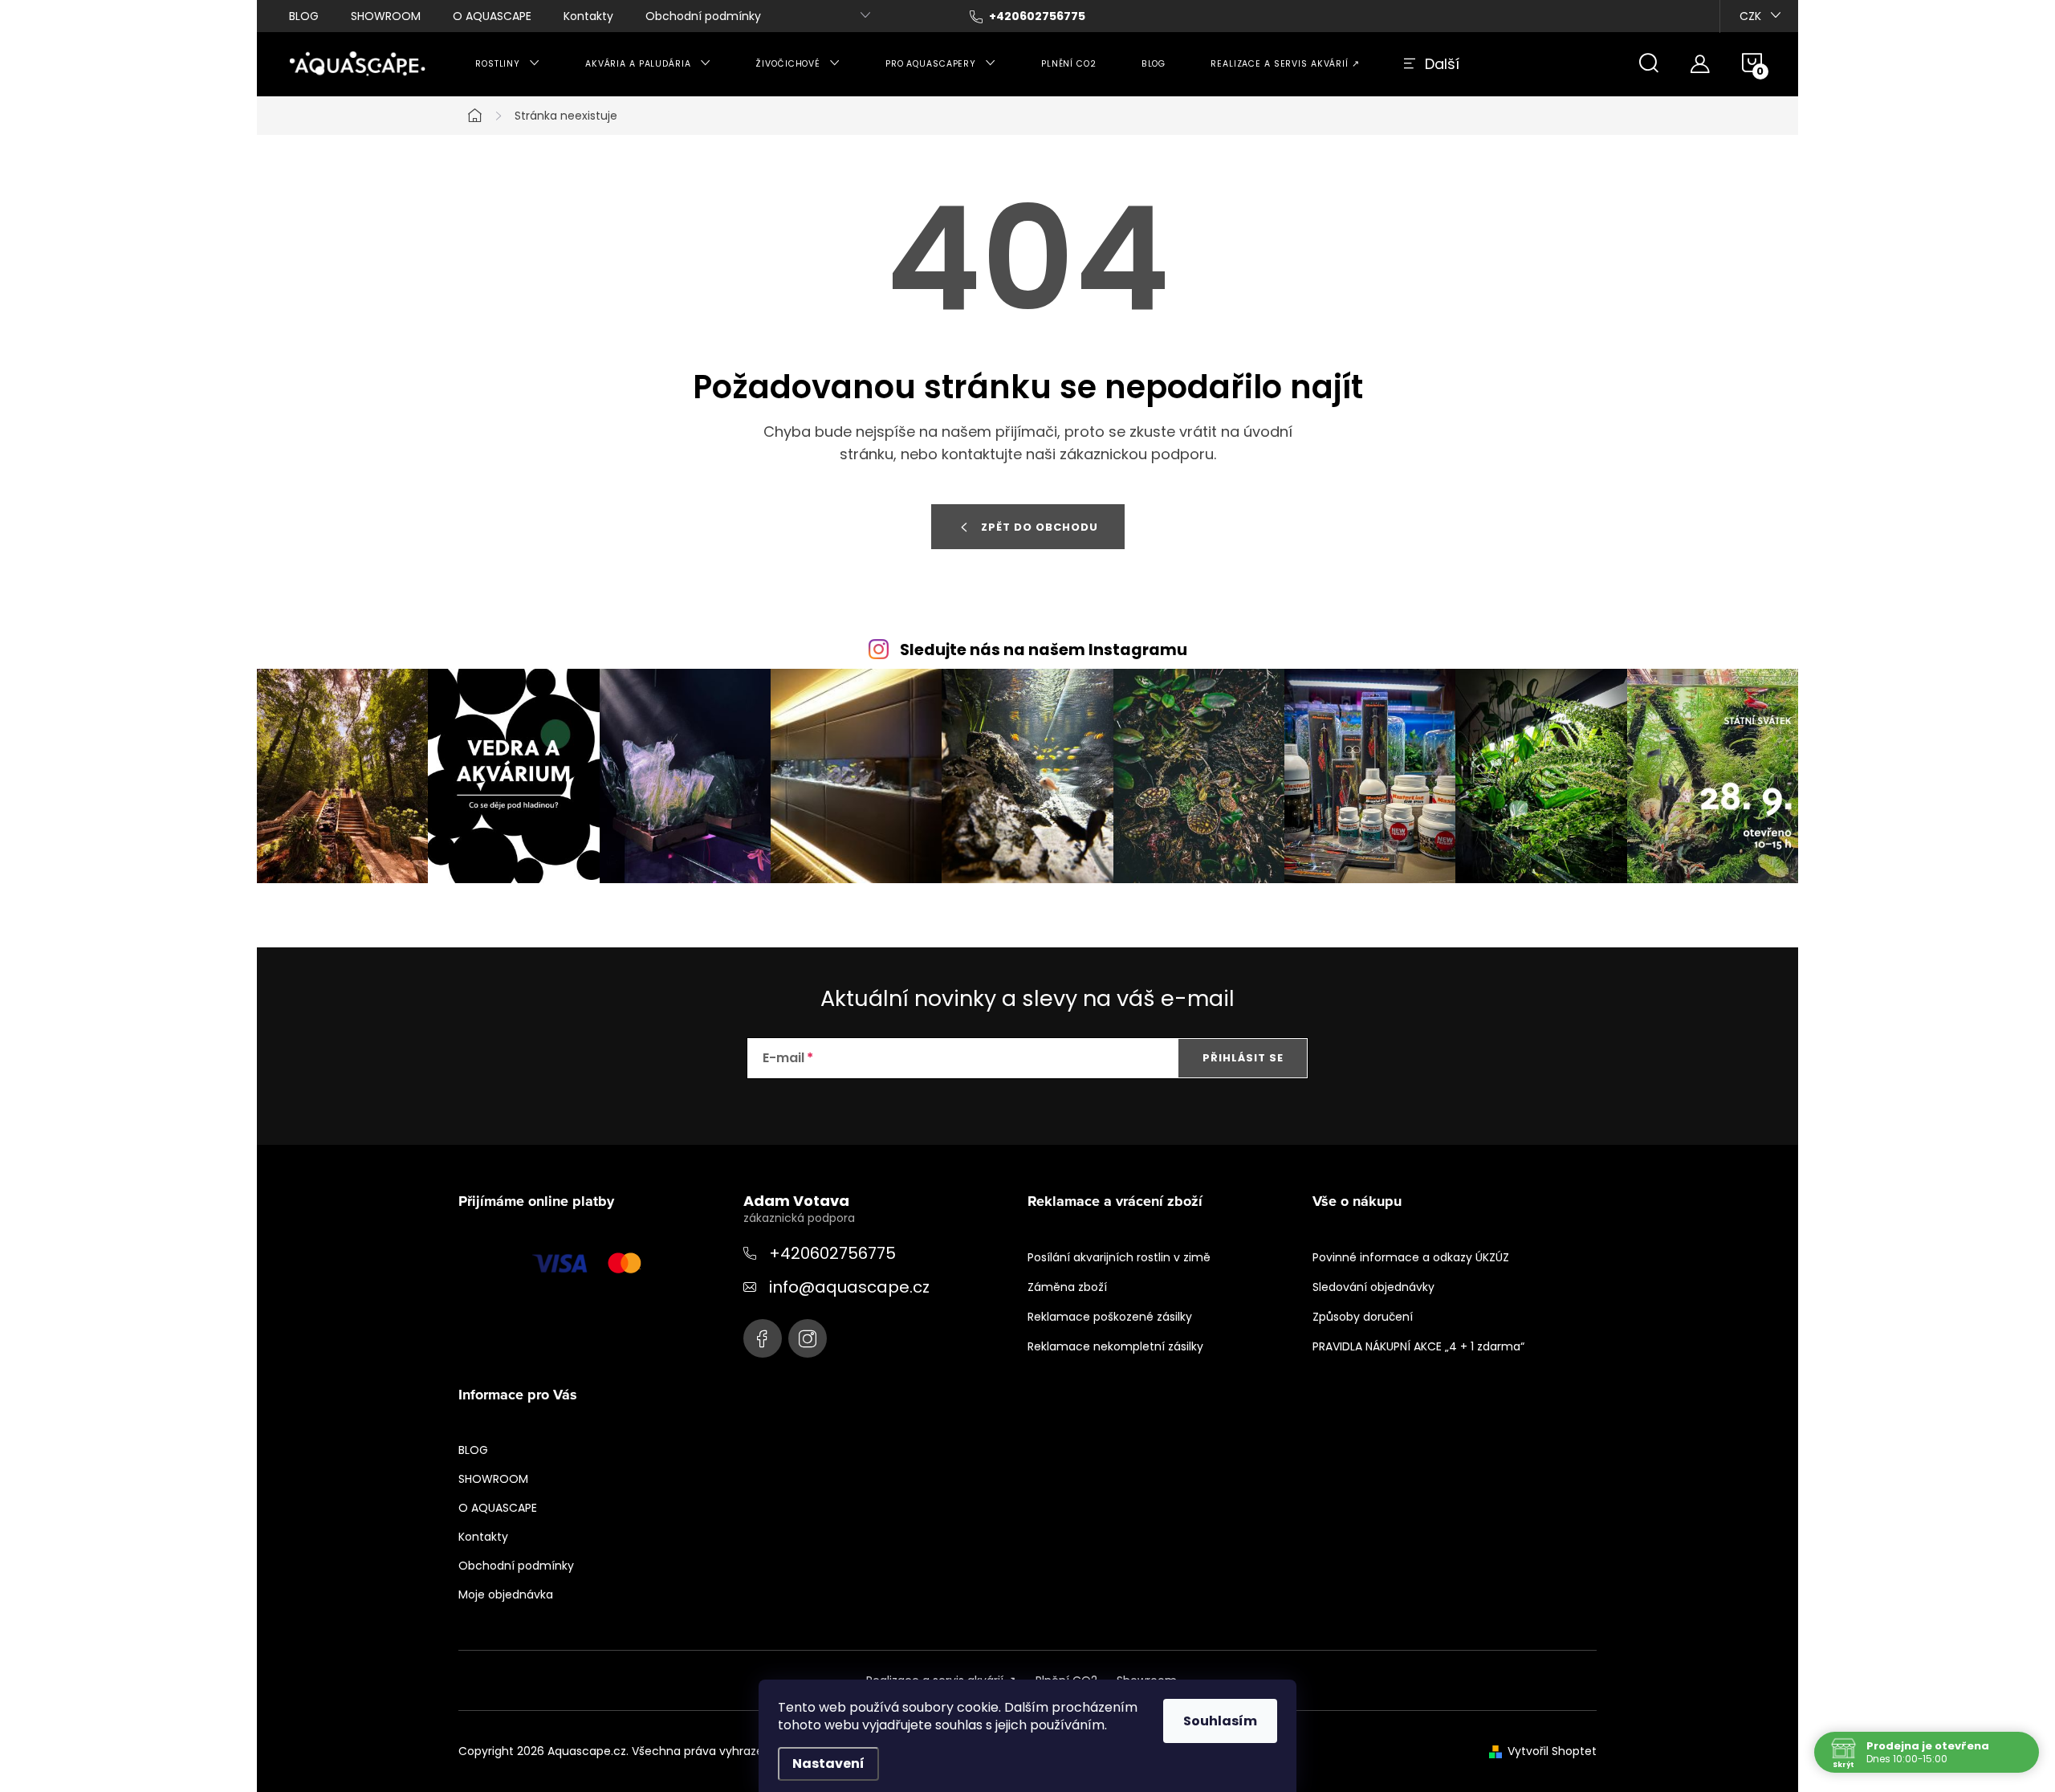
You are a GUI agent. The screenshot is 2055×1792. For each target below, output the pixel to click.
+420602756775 (832, 1253)
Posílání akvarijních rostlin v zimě (1119, 1257)
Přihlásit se (1243, 1058)
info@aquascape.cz (849, 1287)
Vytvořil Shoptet (1552, 1751)
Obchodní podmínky (703, 16)
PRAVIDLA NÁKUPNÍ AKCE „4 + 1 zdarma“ (1418, 1346)
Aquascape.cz (763, 1338)
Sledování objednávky (1373, 1287)
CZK (1750, 16)
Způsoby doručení (1363, 1317)
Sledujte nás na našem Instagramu (1044, 650)
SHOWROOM (386, 16)
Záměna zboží (1067, 1287)
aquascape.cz (808, 1338)
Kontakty (588, 16)
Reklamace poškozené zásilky (1110, 1317)
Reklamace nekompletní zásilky (1115, 1346)
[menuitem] (508, 64)
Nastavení (828, 1763)
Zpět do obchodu (1040, 527)
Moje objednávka (506, 1594)
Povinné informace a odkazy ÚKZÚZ (1411, 1257)
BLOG (304, 16)
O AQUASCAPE (492, 16)
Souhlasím (1220, 1721)
